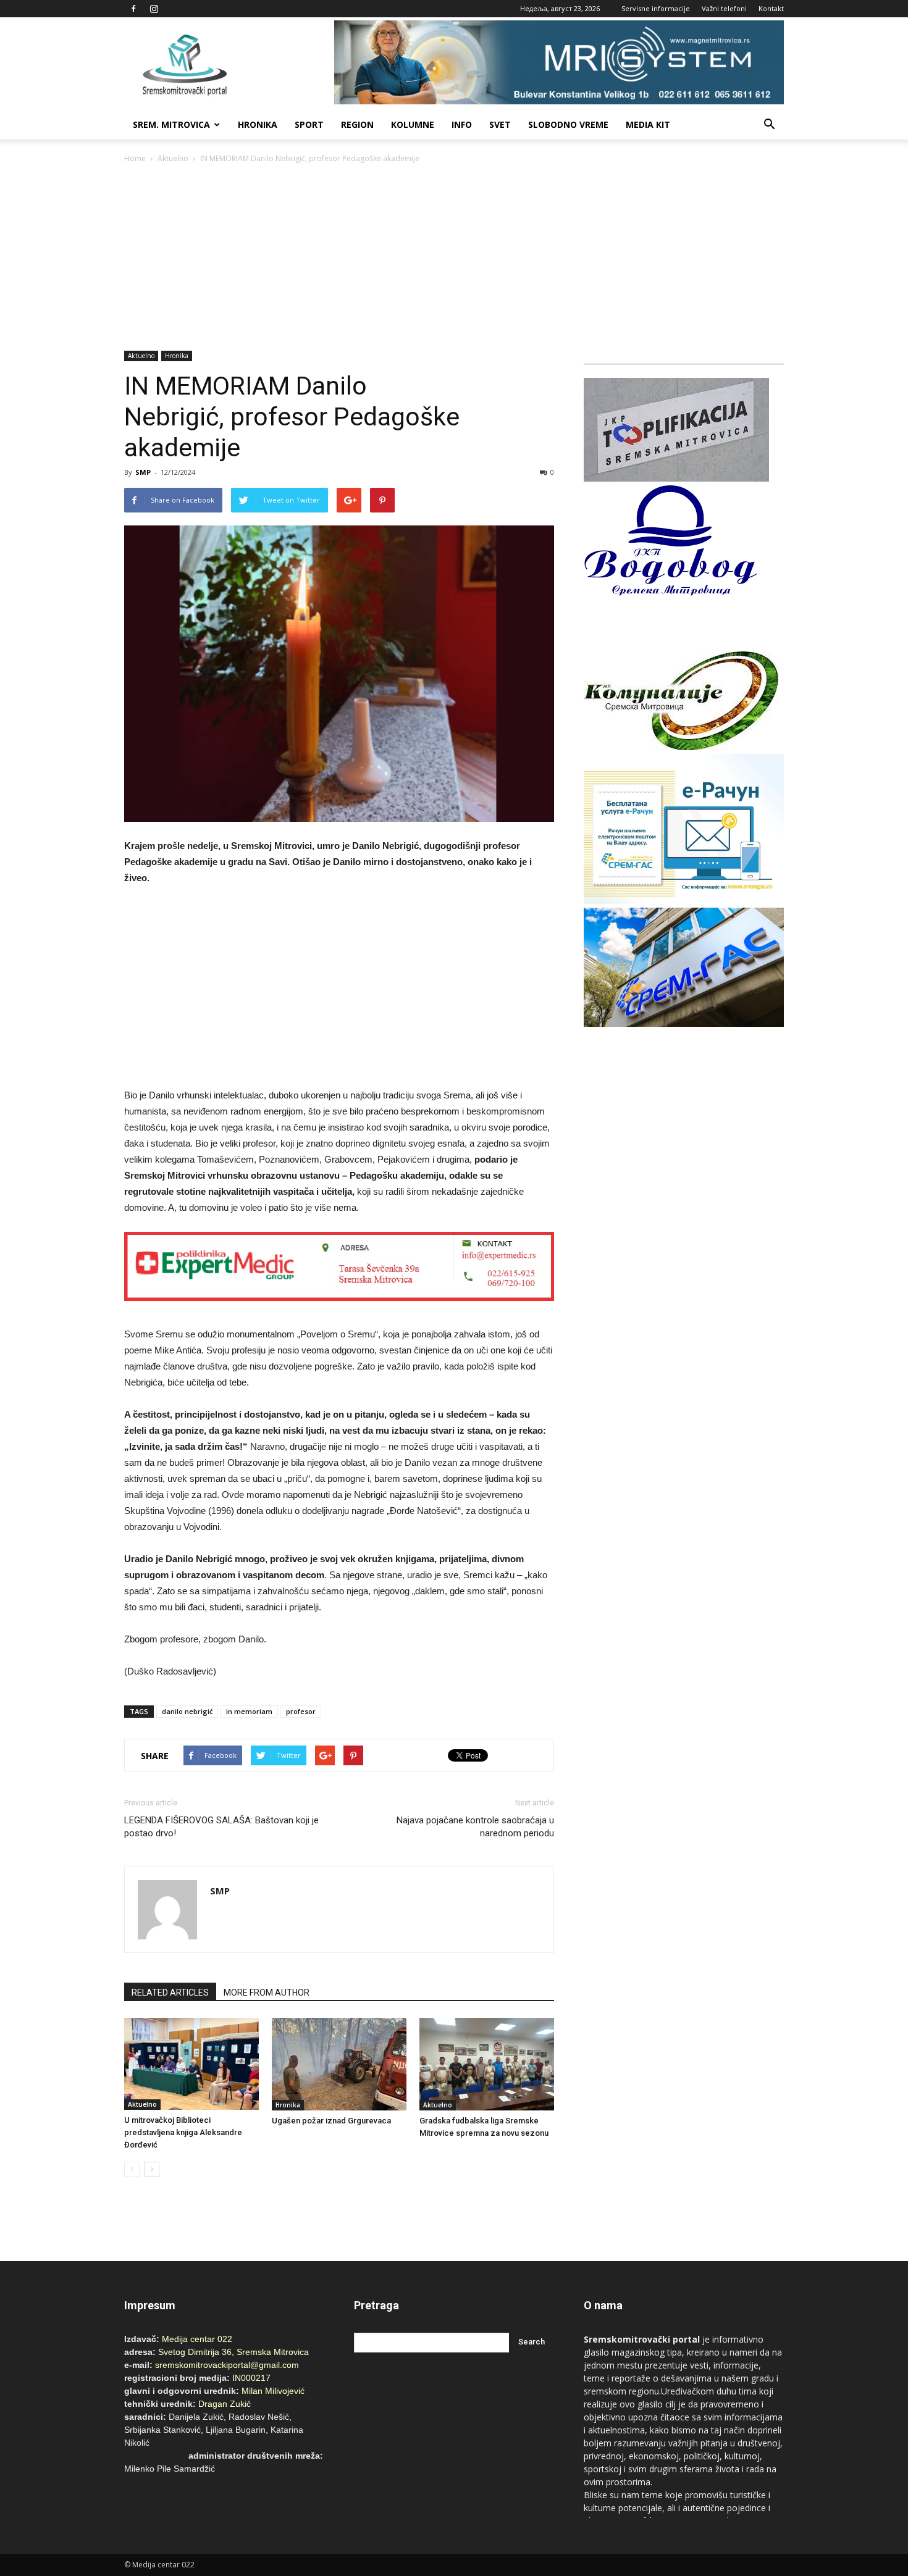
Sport (309, 124)
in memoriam (249, 1711)
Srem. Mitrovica (171, 124)
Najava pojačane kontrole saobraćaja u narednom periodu (475, 1827)
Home (135, 158)
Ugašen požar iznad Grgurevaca (331, 2121)
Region (357, 124)
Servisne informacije (656, 8)
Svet (500, 124)
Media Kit (648, 124)
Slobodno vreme (568, 124)
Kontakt (771, 8)
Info (462, 124)
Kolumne (413, 124)
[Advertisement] (454, 258)
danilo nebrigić (187, 1711)
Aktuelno (173, 158)
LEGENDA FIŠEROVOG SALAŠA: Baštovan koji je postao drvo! (221, 1827)
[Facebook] (133, 9)
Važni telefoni (724, 8)
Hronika (258, 124)
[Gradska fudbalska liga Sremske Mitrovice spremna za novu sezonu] (487, 2064)
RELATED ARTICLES (170, 1993)
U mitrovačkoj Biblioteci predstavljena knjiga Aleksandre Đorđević (183, 2132)
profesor (301, 1711)
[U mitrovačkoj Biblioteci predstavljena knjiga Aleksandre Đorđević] (191, 2064)
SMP (143, 472)
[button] (769, 125)
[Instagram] (154, 9)
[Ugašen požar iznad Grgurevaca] (339, 2064)
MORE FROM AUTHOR (267, 1993)
